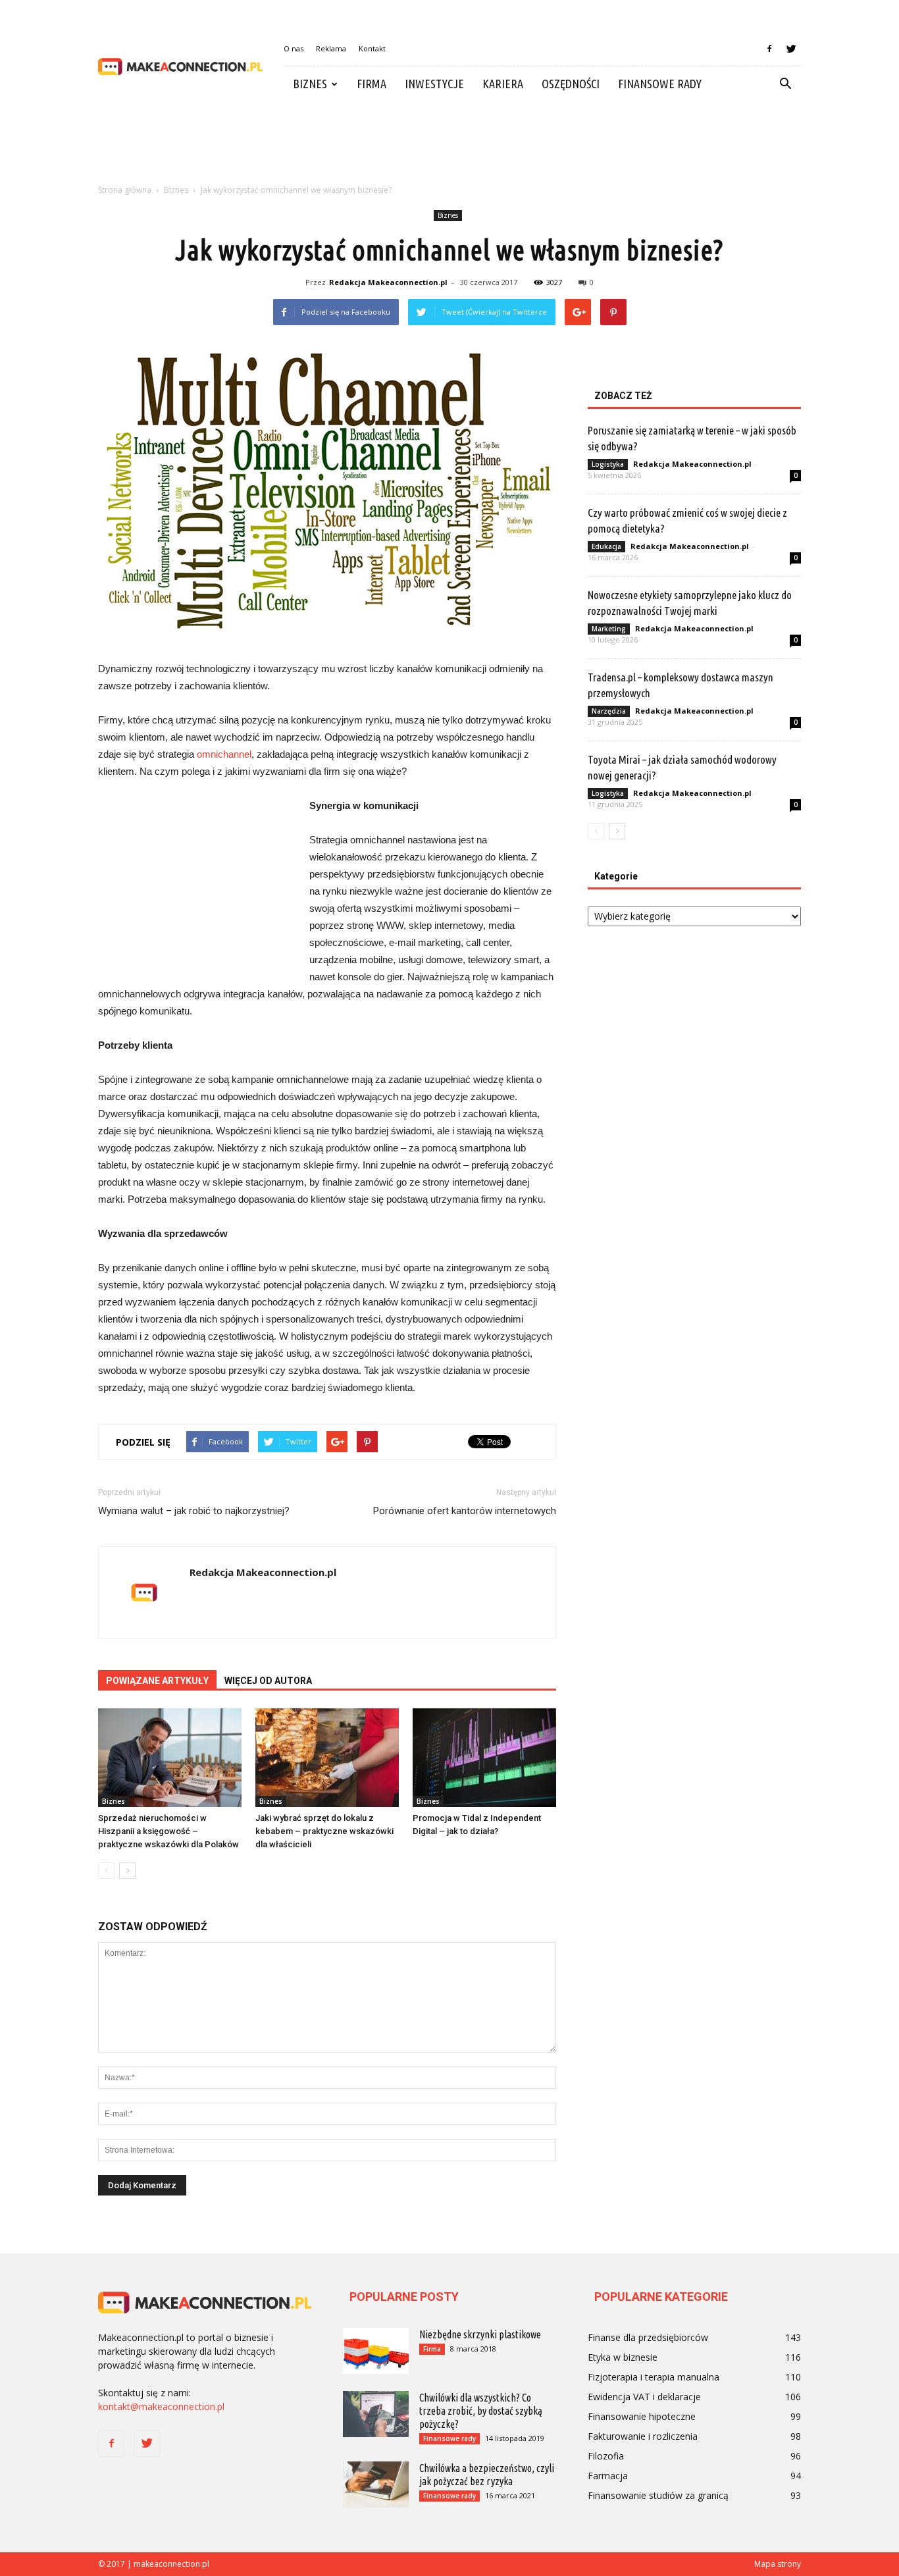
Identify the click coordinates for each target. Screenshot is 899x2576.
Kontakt (372, 48)
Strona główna (125, 190)
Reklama (331, 48)
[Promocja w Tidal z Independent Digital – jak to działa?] (484, 1758)
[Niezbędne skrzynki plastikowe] (376, 2351)
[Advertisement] (449, 147)
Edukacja (606, 546)
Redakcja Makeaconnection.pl (388, 282)
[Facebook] (769, 49)
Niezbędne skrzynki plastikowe (480, 2334)
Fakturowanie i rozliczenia (643, 2436)
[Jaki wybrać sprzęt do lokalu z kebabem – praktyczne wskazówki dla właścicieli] (327, 1758)
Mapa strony (778, 2564)
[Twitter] (791, 49)
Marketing (609, 629)
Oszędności (571, 84)
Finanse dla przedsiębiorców (648, 2337)
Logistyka (608, 464)
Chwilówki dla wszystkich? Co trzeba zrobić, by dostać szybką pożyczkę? (481, 2411)
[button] (785, 84)
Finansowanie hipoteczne (642, 2416)
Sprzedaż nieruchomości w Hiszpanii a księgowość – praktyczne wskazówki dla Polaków (168, 1831)
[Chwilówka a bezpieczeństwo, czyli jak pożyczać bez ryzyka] (376, 2484)
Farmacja (608, 2476)
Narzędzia (609, 711)
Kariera (503, 84)
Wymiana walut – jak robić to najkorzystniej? (194, 1511)
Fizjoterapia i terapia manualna (654, 2377)
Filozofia (606, 2456)
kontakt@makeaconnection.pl (161, 2406)
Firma (372, 84)
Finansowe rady (660, 84)
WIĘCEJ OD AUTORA (268, 1681)
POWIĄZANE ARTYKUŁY (157, 1681)
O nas (294, 48)
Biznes (310, 84)
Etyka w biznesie (623, 2357)
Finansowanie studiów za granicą (658, 2495)
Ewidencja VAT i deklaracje (644, 2397)
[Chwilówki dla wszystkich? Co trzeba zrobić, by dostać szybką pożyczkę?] (376, 2414)
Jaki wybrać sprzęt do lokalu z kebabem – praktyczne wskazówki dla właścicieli (324, 1831)
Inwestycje (434, 84)
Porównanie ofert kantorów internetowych (465, 1511)
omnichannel (224, 754)
